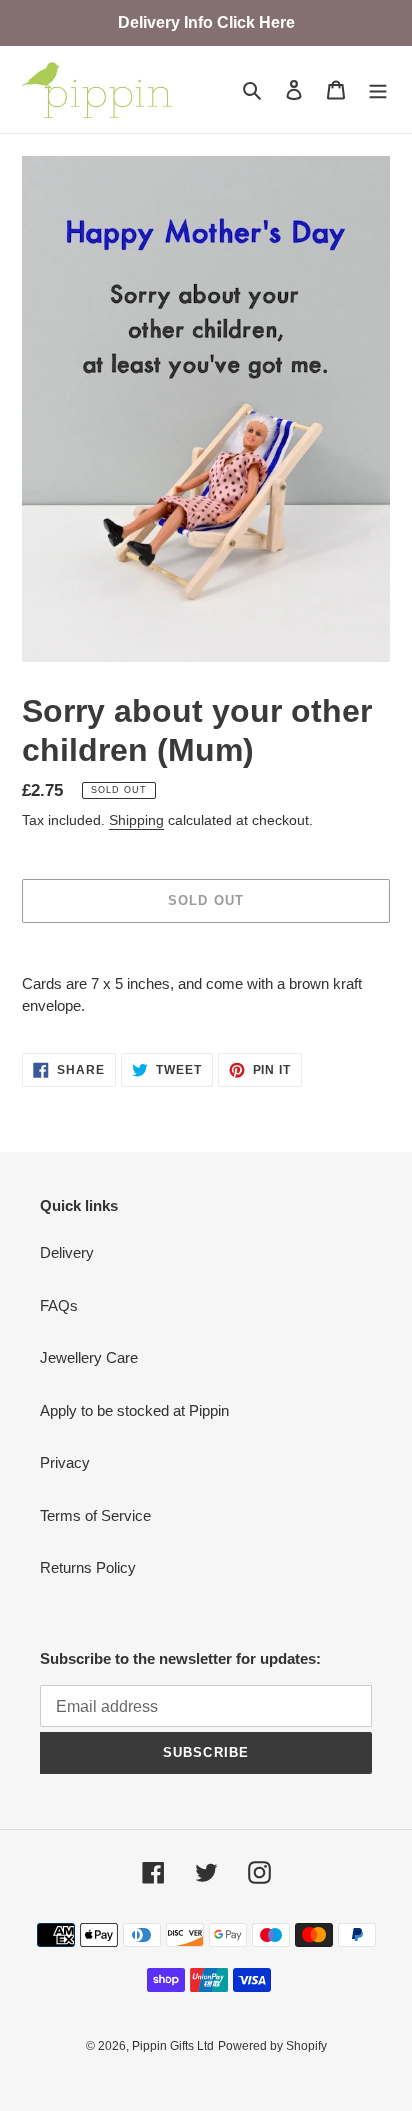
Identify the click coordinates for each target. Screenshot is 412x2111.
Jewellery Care (89, 1357)
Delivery (67, 1252)
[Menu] (378, 89)
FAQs (59, 1305)
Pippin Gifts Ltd (173, 2046)
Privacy (65, 1462)
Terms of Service (95, 1515)
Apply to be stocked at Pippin (134, 1410)
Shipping (136, 820)
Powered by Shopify (272, 2046)
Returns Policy (88, 1567)
